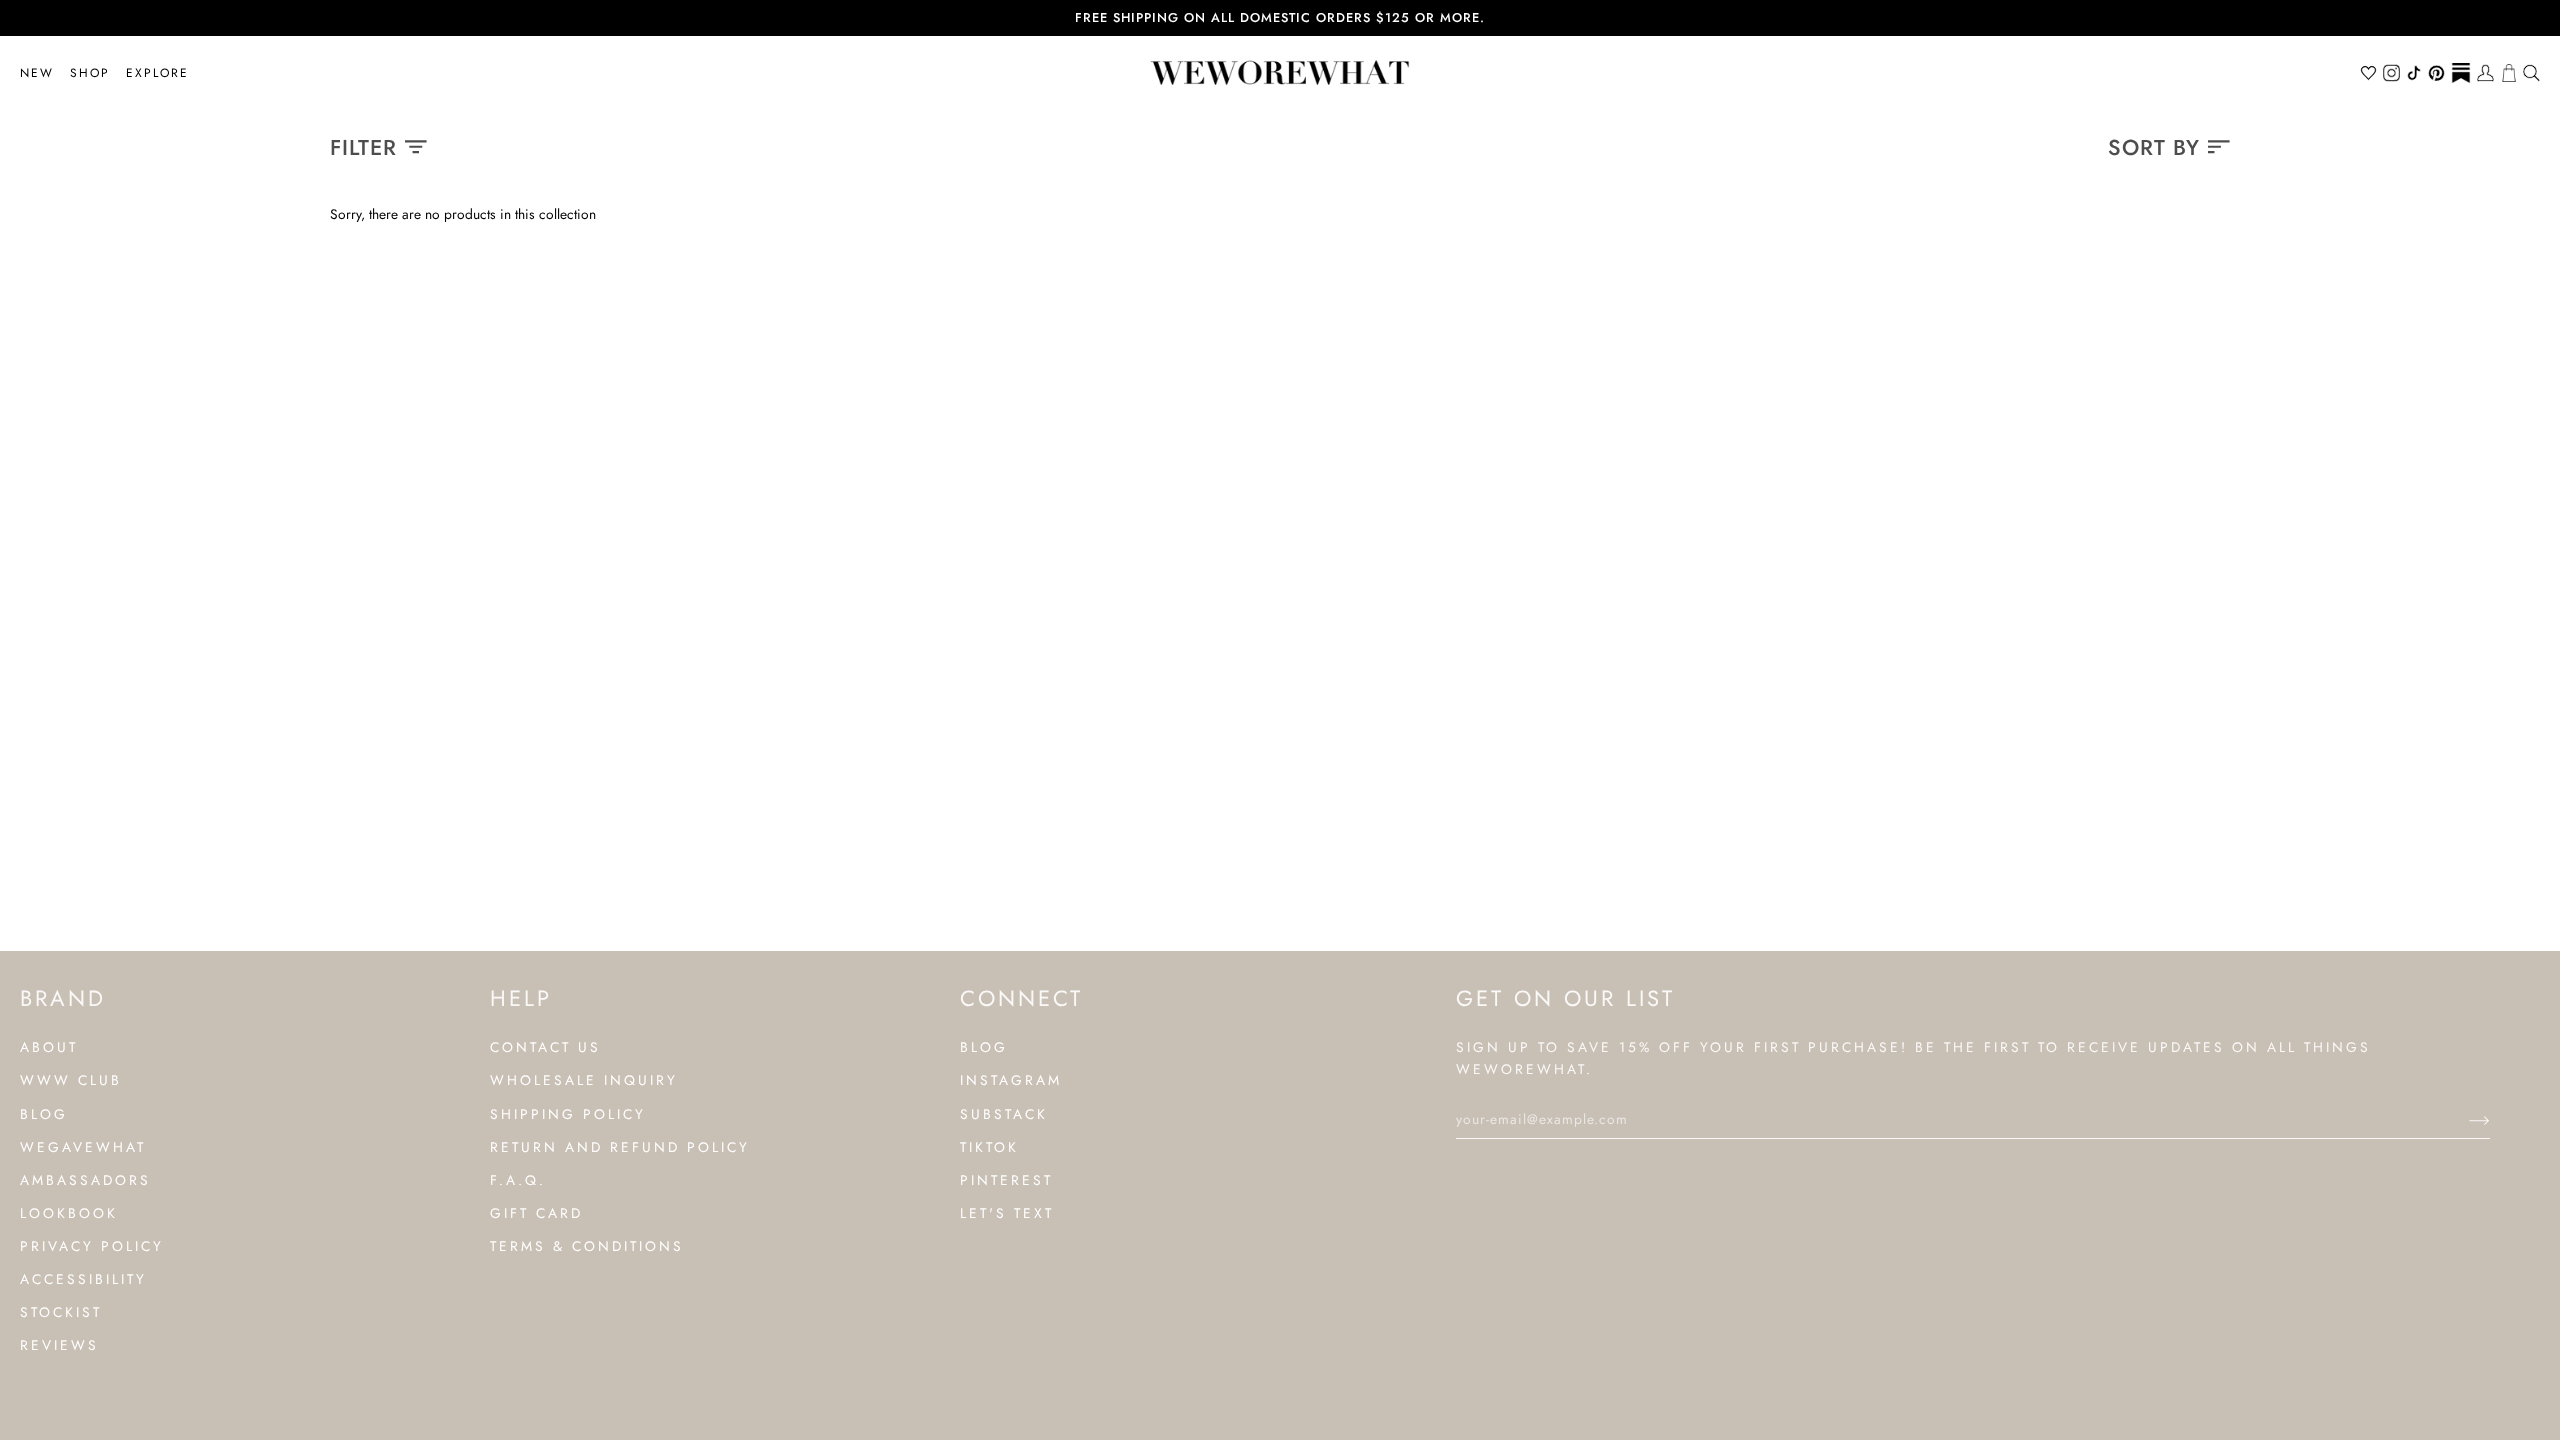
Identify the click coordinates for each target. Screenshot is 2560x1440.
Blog (44, 1114)
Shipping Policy (568, 1114)
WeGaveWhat (83, 1147)
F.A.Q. (518, 1180)
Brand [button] (63, 998)
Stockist (61, 1312)
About (49, 1047)
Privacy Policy (92, 1246)
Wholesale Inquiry (584, 1080)
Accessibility (83, 1279)
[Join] (2463, 1119)
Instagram (1011, 1080)
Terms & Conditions (587, 1246)
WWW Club (71, 1080)
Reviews (59, 1345)
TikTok (989, 1147)
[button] (90, 73)
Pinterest (1006, 1180)
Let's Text (1007, 1213)
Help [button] (521, 998)
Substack (1004, 1114)
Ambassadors (85, 1180)
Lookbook (69, 1213)
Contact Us (545, 1047)
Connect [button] (1021, 998)
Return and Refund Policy (620, 1147)
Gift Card (536, 1213)
